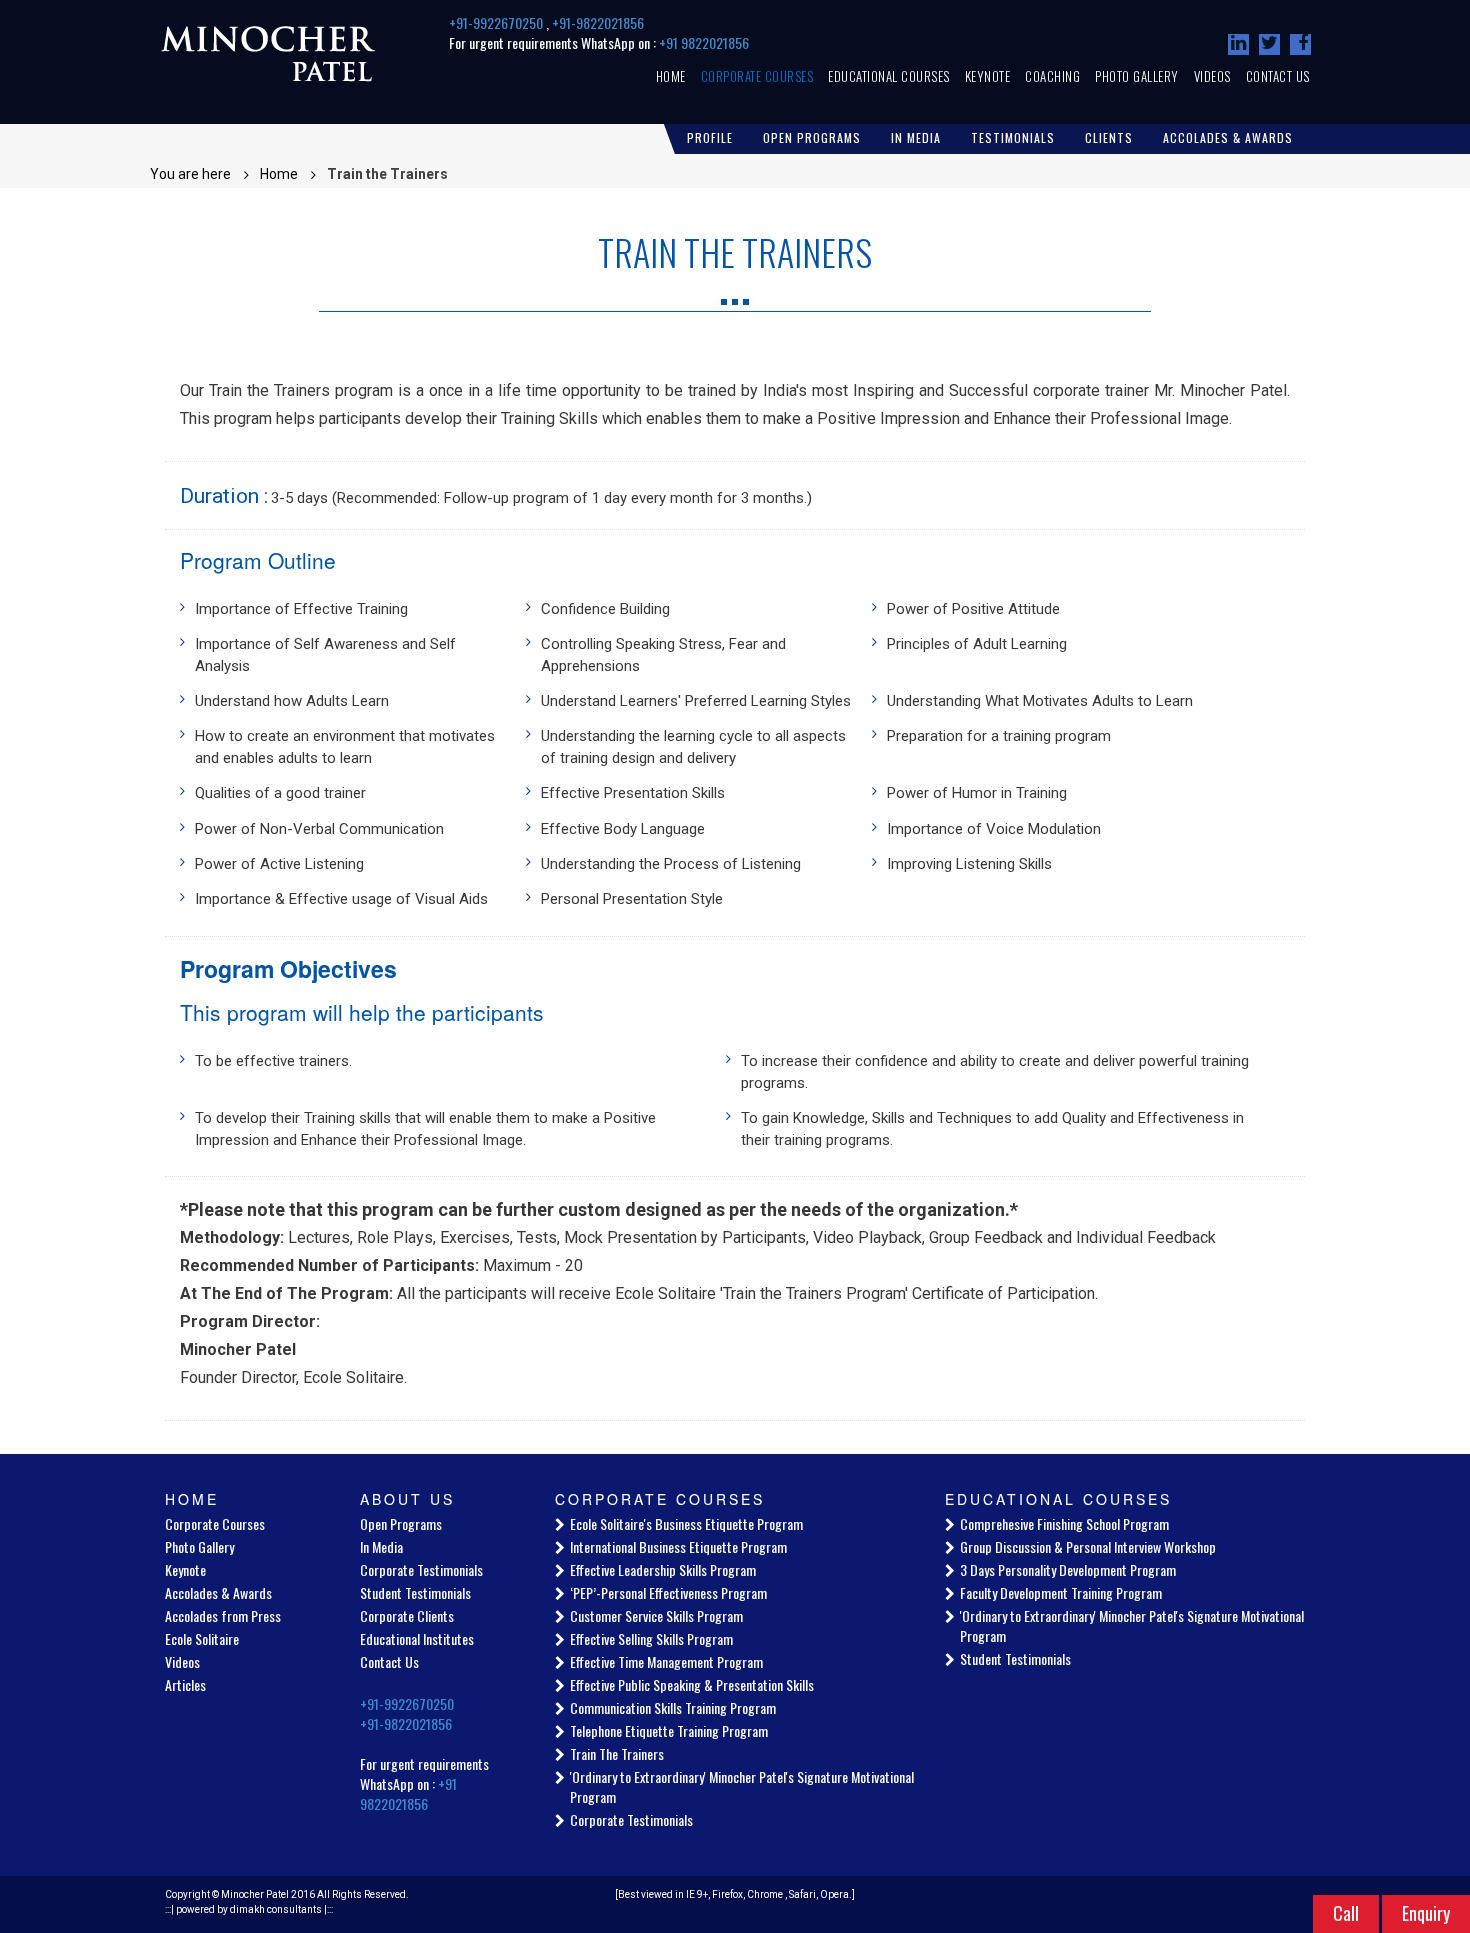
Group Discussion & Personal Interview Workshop (1088, 1546)
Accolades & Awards (218, 1592)
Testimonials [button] (1013, 137)
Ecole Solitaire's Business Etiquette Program (686, 1523)
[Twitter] (1269, 44)
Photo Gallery (1137, 76)
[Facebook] (1300, 44)
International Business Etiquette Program (678, 1546)
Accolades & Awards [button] (1228, 137)
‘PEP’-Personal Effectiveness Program (668, 1592)
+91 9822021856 (704, 42)
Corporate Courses (757, 76)
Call (1346, 1913)
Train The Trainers (617, 1753)
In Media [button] (916, 137)
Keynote (988, 76)
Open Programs (812, 137)
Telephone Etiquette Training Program (669, 1730)
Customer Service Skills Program (656, 1615)
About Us (407, 1499)
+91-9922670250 (497, 22)
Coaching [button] (1052, 76)
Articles (185, 1684)
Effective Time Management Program (666, 1661)
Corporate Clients (407, 1615)
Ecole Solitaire (202, 1638)
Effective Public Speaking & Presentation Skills (692, 1684)
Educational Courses (889, 76)
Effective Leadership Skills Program (663, 1569)
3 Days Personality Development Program (1068, 1569)
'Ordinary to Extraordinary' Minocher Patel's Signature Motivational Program (742, 1786)
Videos (1212, 76)
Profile (710, 137)
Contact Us (1278, 76)
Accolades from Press (223, 1615)
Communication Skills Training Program (673, 1707)
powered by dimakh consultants (249, 1909)
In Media (381, 1546)
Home (671, 76)
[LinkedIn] (1238, 44)
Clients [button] (1109, 137)
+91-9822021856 (598, 22)
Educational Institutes (417, 1638)
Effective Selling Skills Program (651, 1638)
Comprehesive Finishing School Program (1064, 1523)
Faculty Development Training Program (1061, 1592)
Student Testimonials (415, 1592)
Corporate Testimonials (421, 1569)
